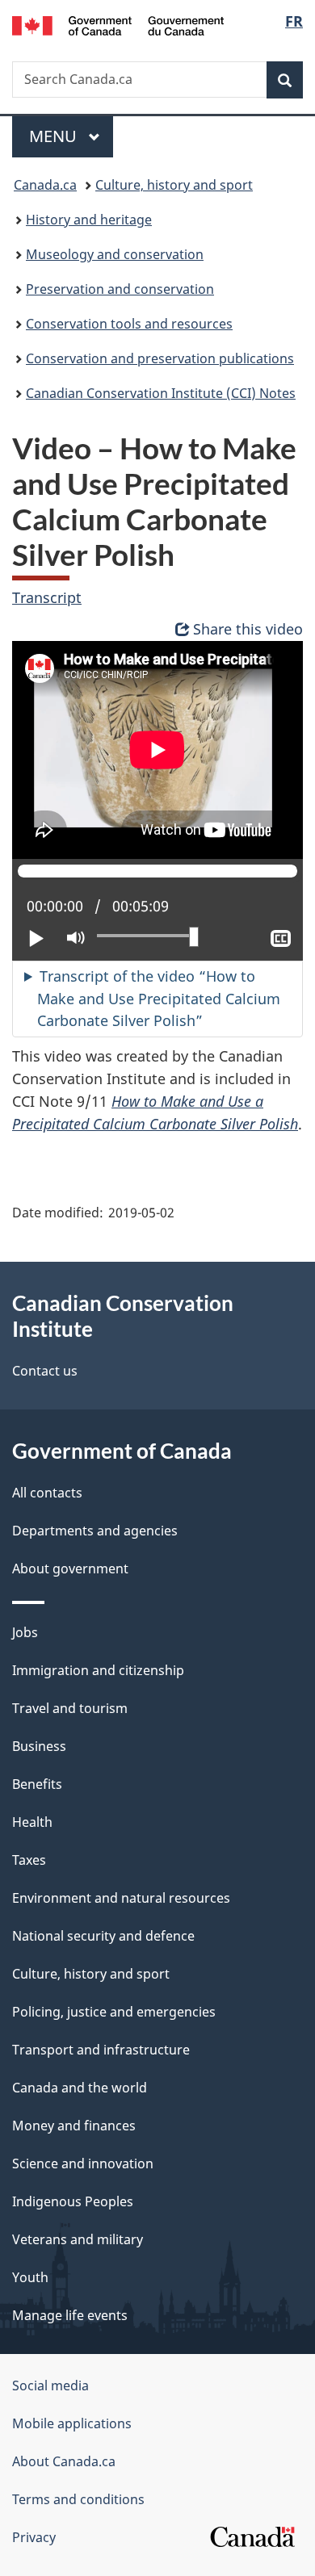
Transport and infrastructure (101, 2050)
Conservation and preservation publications (160, 358)
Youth (30, 2277)
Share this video (248, 629)
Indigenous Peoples (73, 2201)
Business (39, 1746)
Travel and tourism (70, 1708)
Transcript (47, 597)
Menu (55, 136)
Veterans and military (78, 2239)
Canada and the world (80, 2088)
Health (32, 1822)
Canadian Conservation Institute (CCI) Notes (161, 393)
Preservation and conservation (120, 289)
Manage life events (70, 2315)
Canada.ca (45, 185)
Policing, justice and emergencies (114, 2012)
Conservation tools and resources (129, 324)
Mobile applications (72, 2423)
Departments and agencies (95, 1531)
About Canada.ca (64, 2461)
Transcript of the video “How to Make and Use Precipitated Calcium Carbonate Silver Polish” (159, 999)
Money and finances (74, 2126)
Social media (50, 2385)
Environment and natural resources (121, 1898)
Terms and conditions (78, 2499)
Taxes (29, 1860)
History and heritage (89, 220)
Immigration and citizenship (98, 1670)
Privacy (34, 2537)
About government (70, 1569)
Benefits (37, 1784)
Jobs (25, 1632)
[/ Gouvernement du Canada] (118, 24)
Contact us (45, 1371)
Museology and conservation (115, 254)
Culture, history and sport (174, 185)
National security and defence (103, 1936)
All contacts (47, 1493)
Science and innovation (83, 2163)
